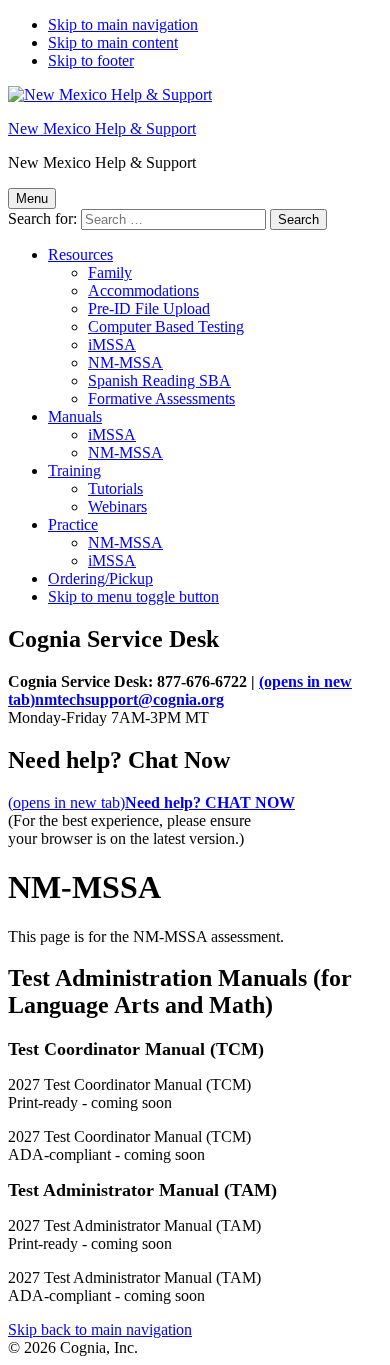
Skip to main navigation (123, 24)
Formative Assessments (161, 398)
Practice (73, 524)
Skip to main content (113, 42)
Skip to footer (91, 60)
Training (74, 470)
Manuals (75, 416)
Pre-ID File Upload (149, 308)
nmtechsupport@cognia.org (180, 690)
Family (110, 272)
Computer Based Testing (166, 326)
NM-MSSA (125, 362)
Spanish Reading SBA (159, 380)
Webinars (117, 506)
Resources (80, 254)
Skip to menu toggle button (133, 596)
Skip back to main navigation (100, 1329)
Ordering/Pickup (100, 578)
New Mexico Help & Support (102, 128)
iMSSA (112, 344)
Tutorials (115, 488)
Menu (32, 198)
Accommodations (143, 290)
